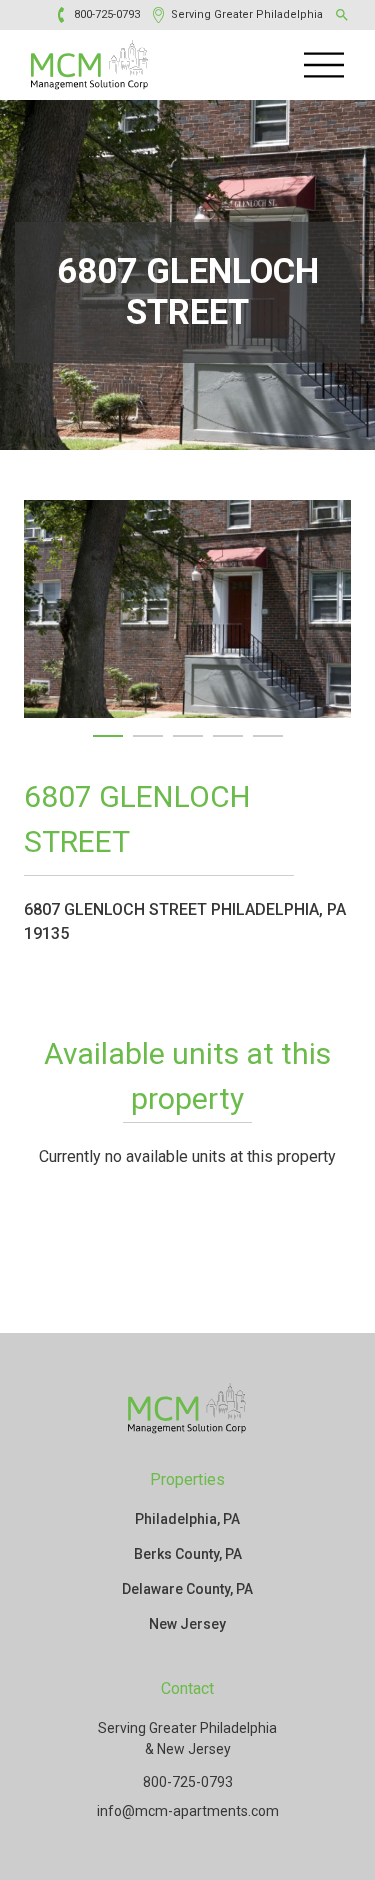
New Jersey (187, 1624)
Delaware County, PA (187, 1589)
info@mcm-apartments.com (188, 1811)
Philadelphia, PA (187, 1519)
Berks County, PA (188, 1554)
